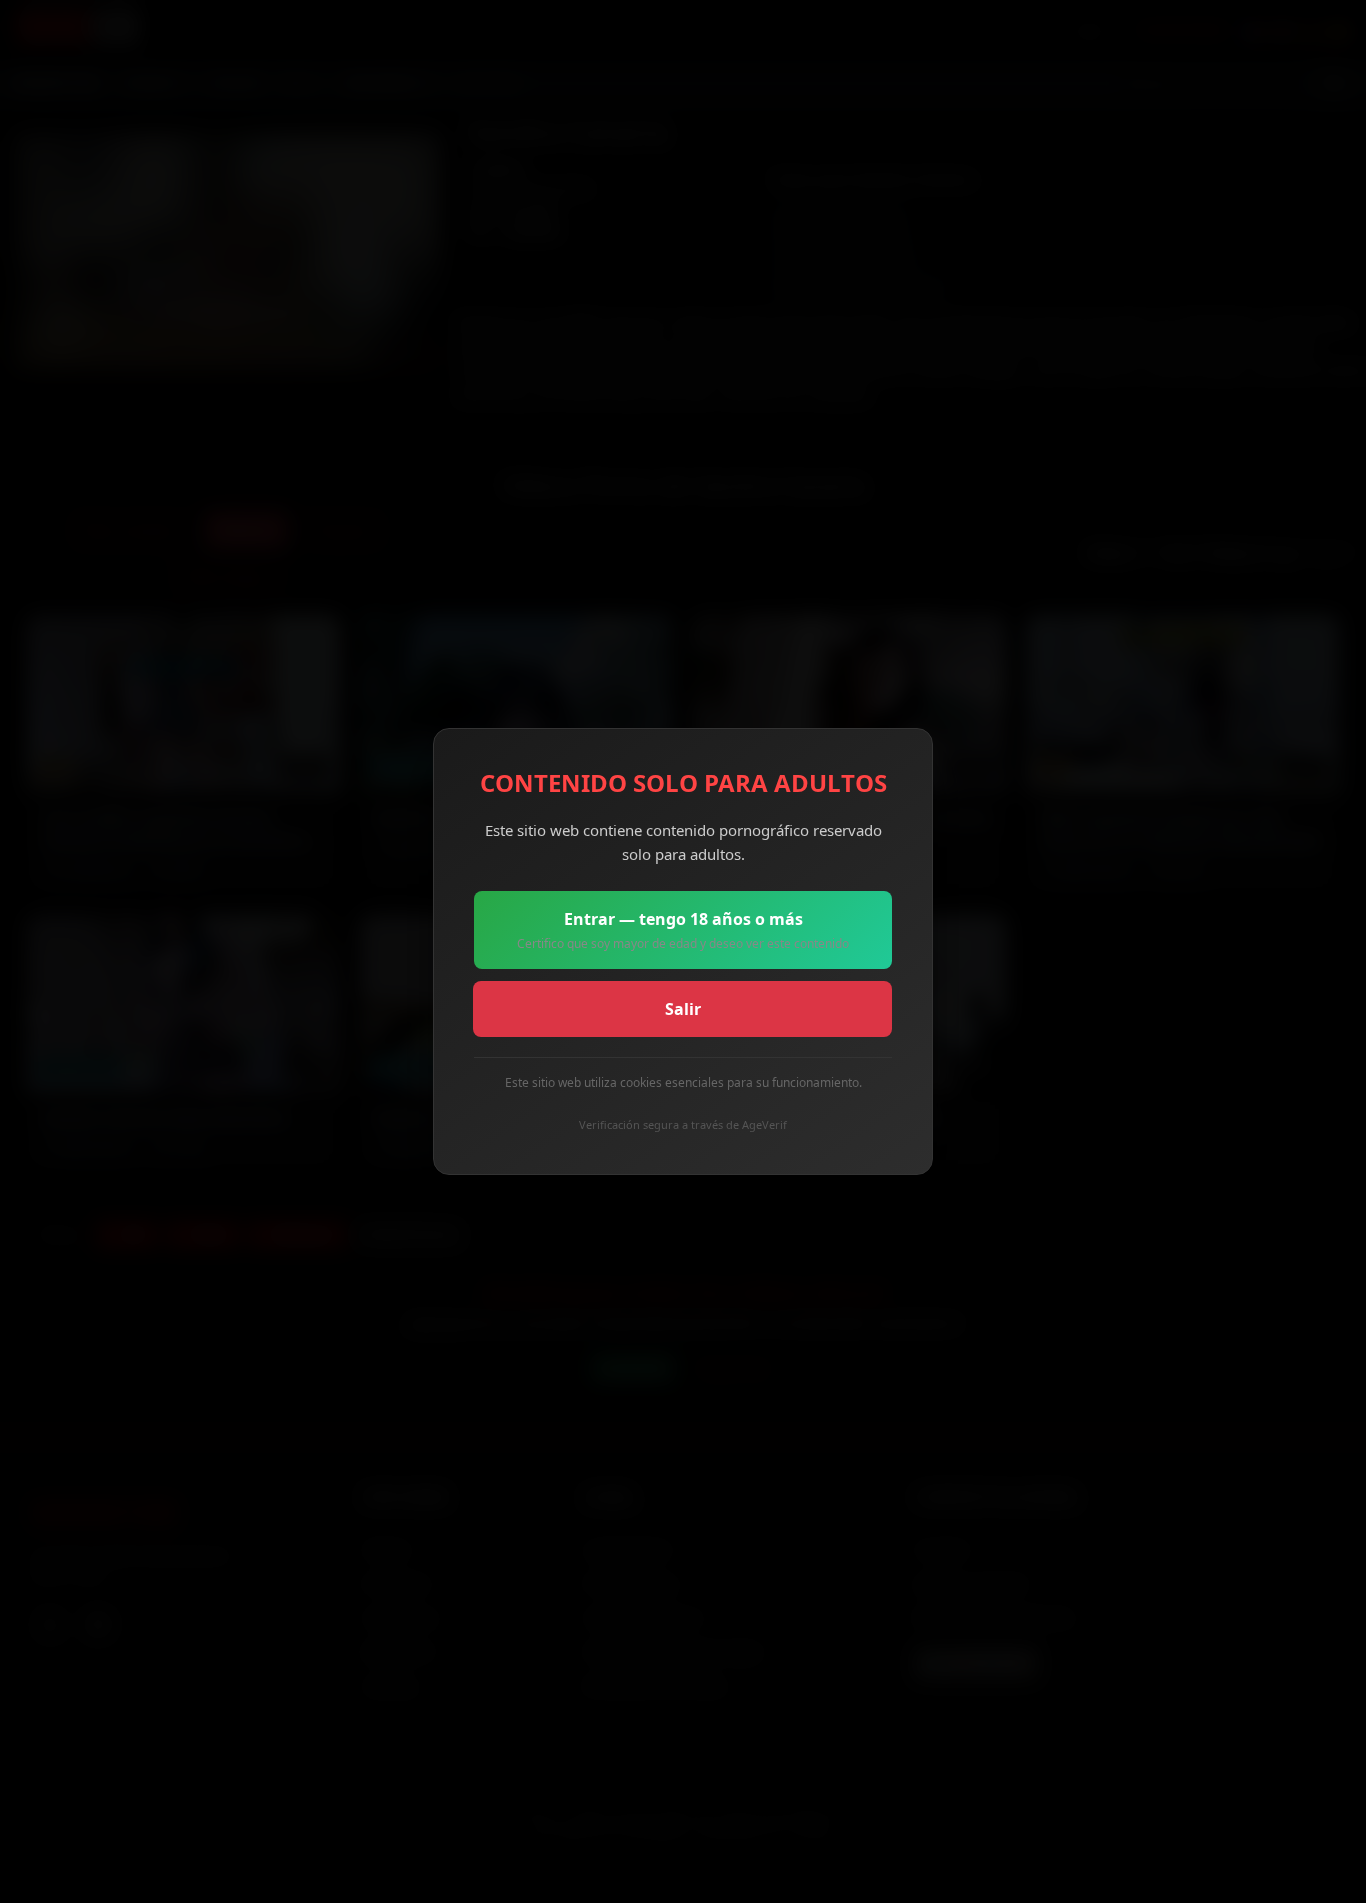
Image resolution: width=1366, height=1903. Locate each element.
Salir (683, 1009)
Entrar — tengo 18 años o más (683, 930)
